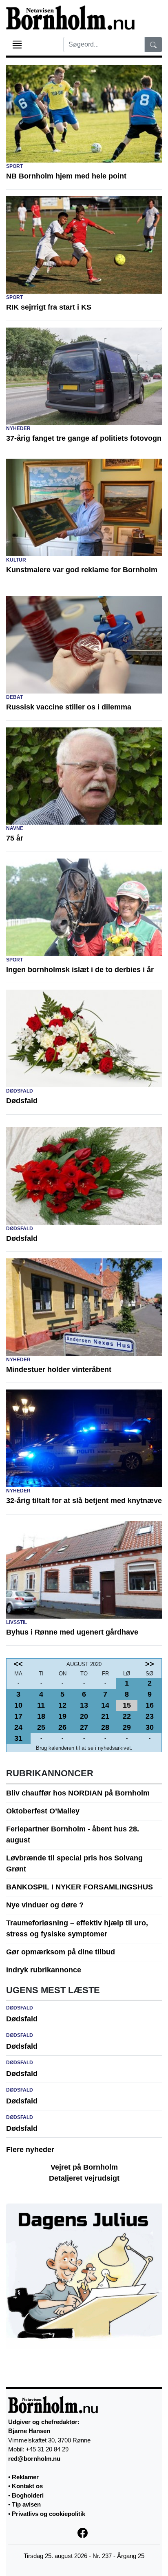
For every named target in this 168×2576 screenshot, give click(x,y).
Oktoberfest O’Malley (43, 1811)
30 (150, 1727)
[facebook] (84, 2532)
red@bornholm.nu (34, 2459)
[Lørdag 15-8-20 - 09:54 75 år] (84, 776)
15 (127, 1705)
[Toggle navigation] (17, 45)
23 (150, 1716)
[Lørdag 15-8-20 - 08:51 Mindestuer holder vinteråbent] (84, 1307)
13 (84, 1705)
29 (127, 1727)
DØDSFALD (20, 1091)
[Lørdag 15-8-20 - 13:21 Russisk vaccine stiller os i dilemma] (84, 645)
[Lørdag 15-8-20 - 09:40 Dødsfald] (84, 1038)
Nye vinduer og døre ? (45, 1905)
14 (105, 1705)
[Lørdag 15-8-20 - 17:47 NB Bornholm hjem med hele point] (84, 113)
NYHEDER (18, 428)
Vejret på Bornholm (84, 2167)
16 (150, 1705)
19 (62, 1716)
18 (41, 1716)
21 (105, 1716)
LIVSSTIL (17, 1622)
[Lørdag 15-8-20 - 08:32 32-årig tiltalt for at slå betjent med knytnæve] (84, 1438)
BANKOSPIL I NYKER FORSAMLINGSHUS (80, 1887)
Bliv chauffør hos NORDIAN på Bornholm (78, 1793)
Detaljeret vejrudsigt (84, 2178)
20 (84, 1716)
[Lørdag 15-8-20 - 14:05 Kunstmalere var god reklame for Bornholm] (84, 507)
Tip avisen (26, 2504)
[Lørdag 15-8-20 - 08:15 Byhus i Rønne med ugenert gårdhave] (84, 1569)
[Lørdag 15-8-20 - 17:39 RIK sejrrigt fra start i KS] (84, 244)
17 (18, 1716)
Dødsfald (22, 2019)
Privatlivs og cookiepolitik (49, 2514)
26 (62, 1727)
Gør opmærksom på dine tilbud (61, 1952)
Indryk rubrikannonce (44, 1970)
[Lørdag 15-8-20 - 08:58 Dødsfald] (84, 1175)
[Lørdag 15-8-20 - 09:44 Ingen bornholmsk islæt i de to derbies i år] (84, 907)
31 (18, 1738)
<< (18, 1664)
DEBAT (14, 697)
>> (150, 1664)
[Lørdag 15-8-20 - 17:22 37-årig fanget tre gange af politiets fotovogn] (84, 376)
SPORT (14, 166)
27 (84, 1727)
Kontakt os (27, 2486)
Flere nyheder (30, 2150)
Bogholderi (28, 2495)
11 (41, 1705)
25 (41, 1727)
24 (18, 1727)
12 (62, 1705)
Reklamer (25, 2477)
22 (127, 1716)
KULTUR (16, 560)
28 (105, 1727)
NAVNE (15, 828)
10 (18, 1705)
